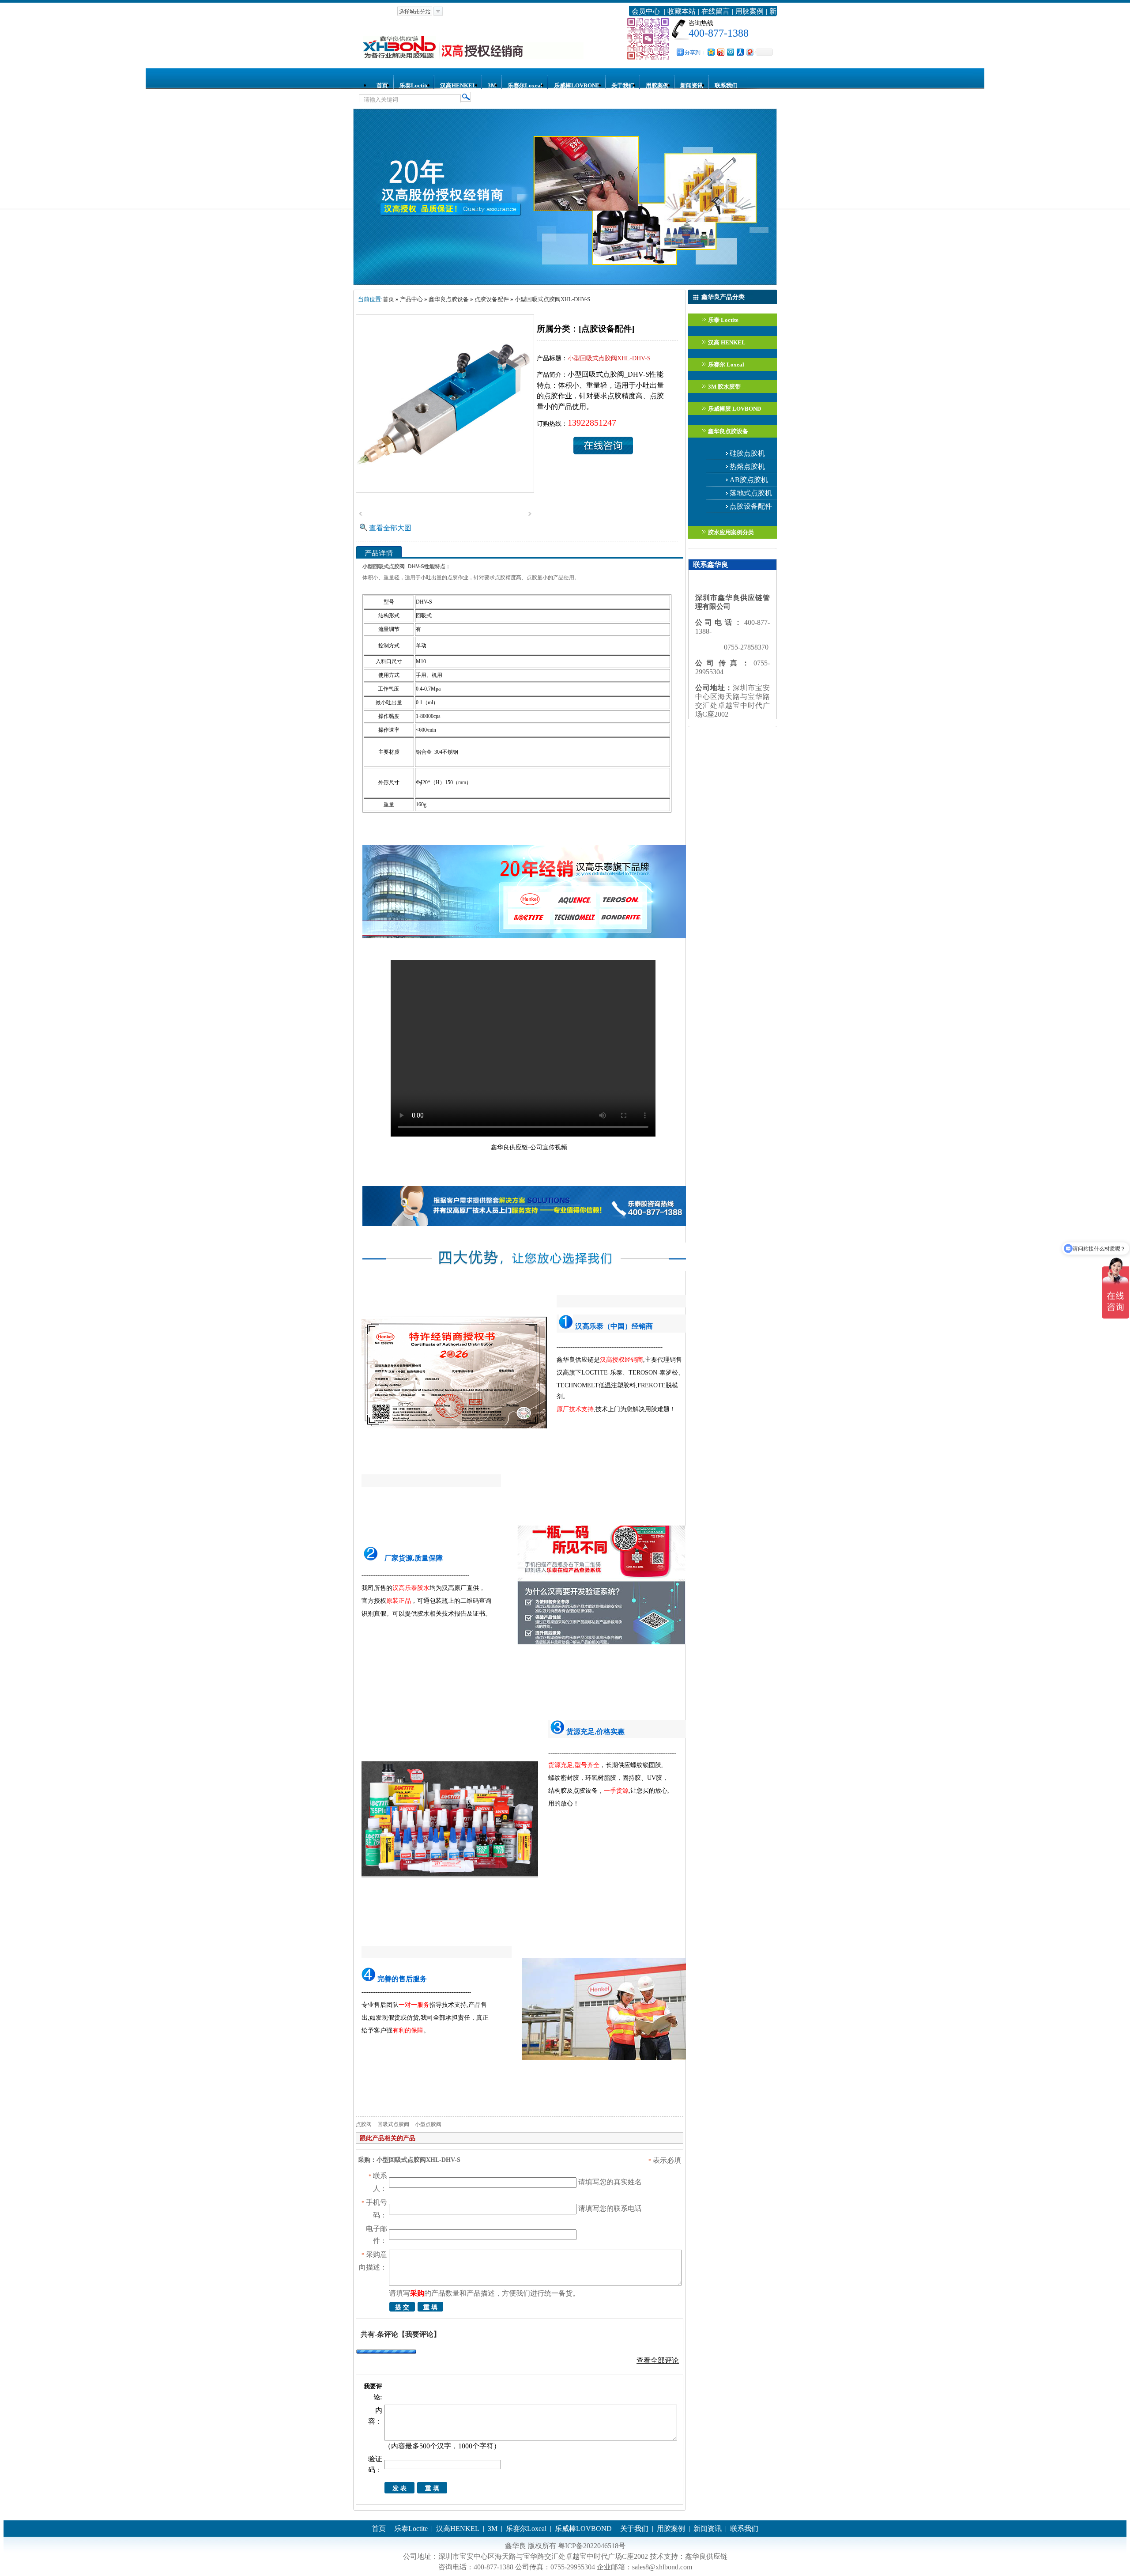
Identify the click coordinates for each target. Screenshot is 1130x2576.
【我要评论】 (419, 2334)
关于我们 (623, 85)
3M (492, 85)
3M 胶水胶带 (724, 387)
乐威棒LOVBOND (577, 85)
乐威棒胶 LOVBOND (734, 409)
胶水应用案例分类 (731, 532)
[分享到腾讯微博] (730, 52)
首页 (382, 85)
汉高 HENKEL (727, 342)
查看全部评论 (658, 2360)
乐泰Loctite (414, 85)
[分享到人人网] (740, 52)
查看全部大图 (390, 528)
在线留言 (716, 11)
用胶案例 (750, 11)
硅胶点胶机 (747, 453)
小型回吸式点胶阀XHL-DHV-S (552, 299)
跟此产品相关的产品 (388, 2138)
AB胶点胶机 (749, 480)
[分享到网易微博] (750, 52)
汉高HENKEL (458, 85)
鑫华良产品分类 (723, 297)
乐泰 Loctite (723, 320)
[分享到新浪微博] (720, 52)
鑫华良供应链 (706, 2556)
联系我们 (726, 85)
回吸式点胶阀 (393, 2124)
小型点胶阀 (428, 2124)
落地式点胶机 (751, 493)
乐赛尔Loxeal (525, 85)
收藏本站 (682, 11)
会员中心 (646, 11)
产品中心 (411, 299)
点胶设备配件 (751, 506)
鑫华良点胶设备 (728, 431)
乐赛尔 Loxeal (726, 364)
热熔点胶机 (747, 466)
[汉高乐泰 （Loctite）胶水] (565, 283)
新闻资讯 (692, 85)
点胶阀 (364, 2124)
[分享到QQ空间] (711, 52)
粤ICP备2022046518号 (592, 2546)
